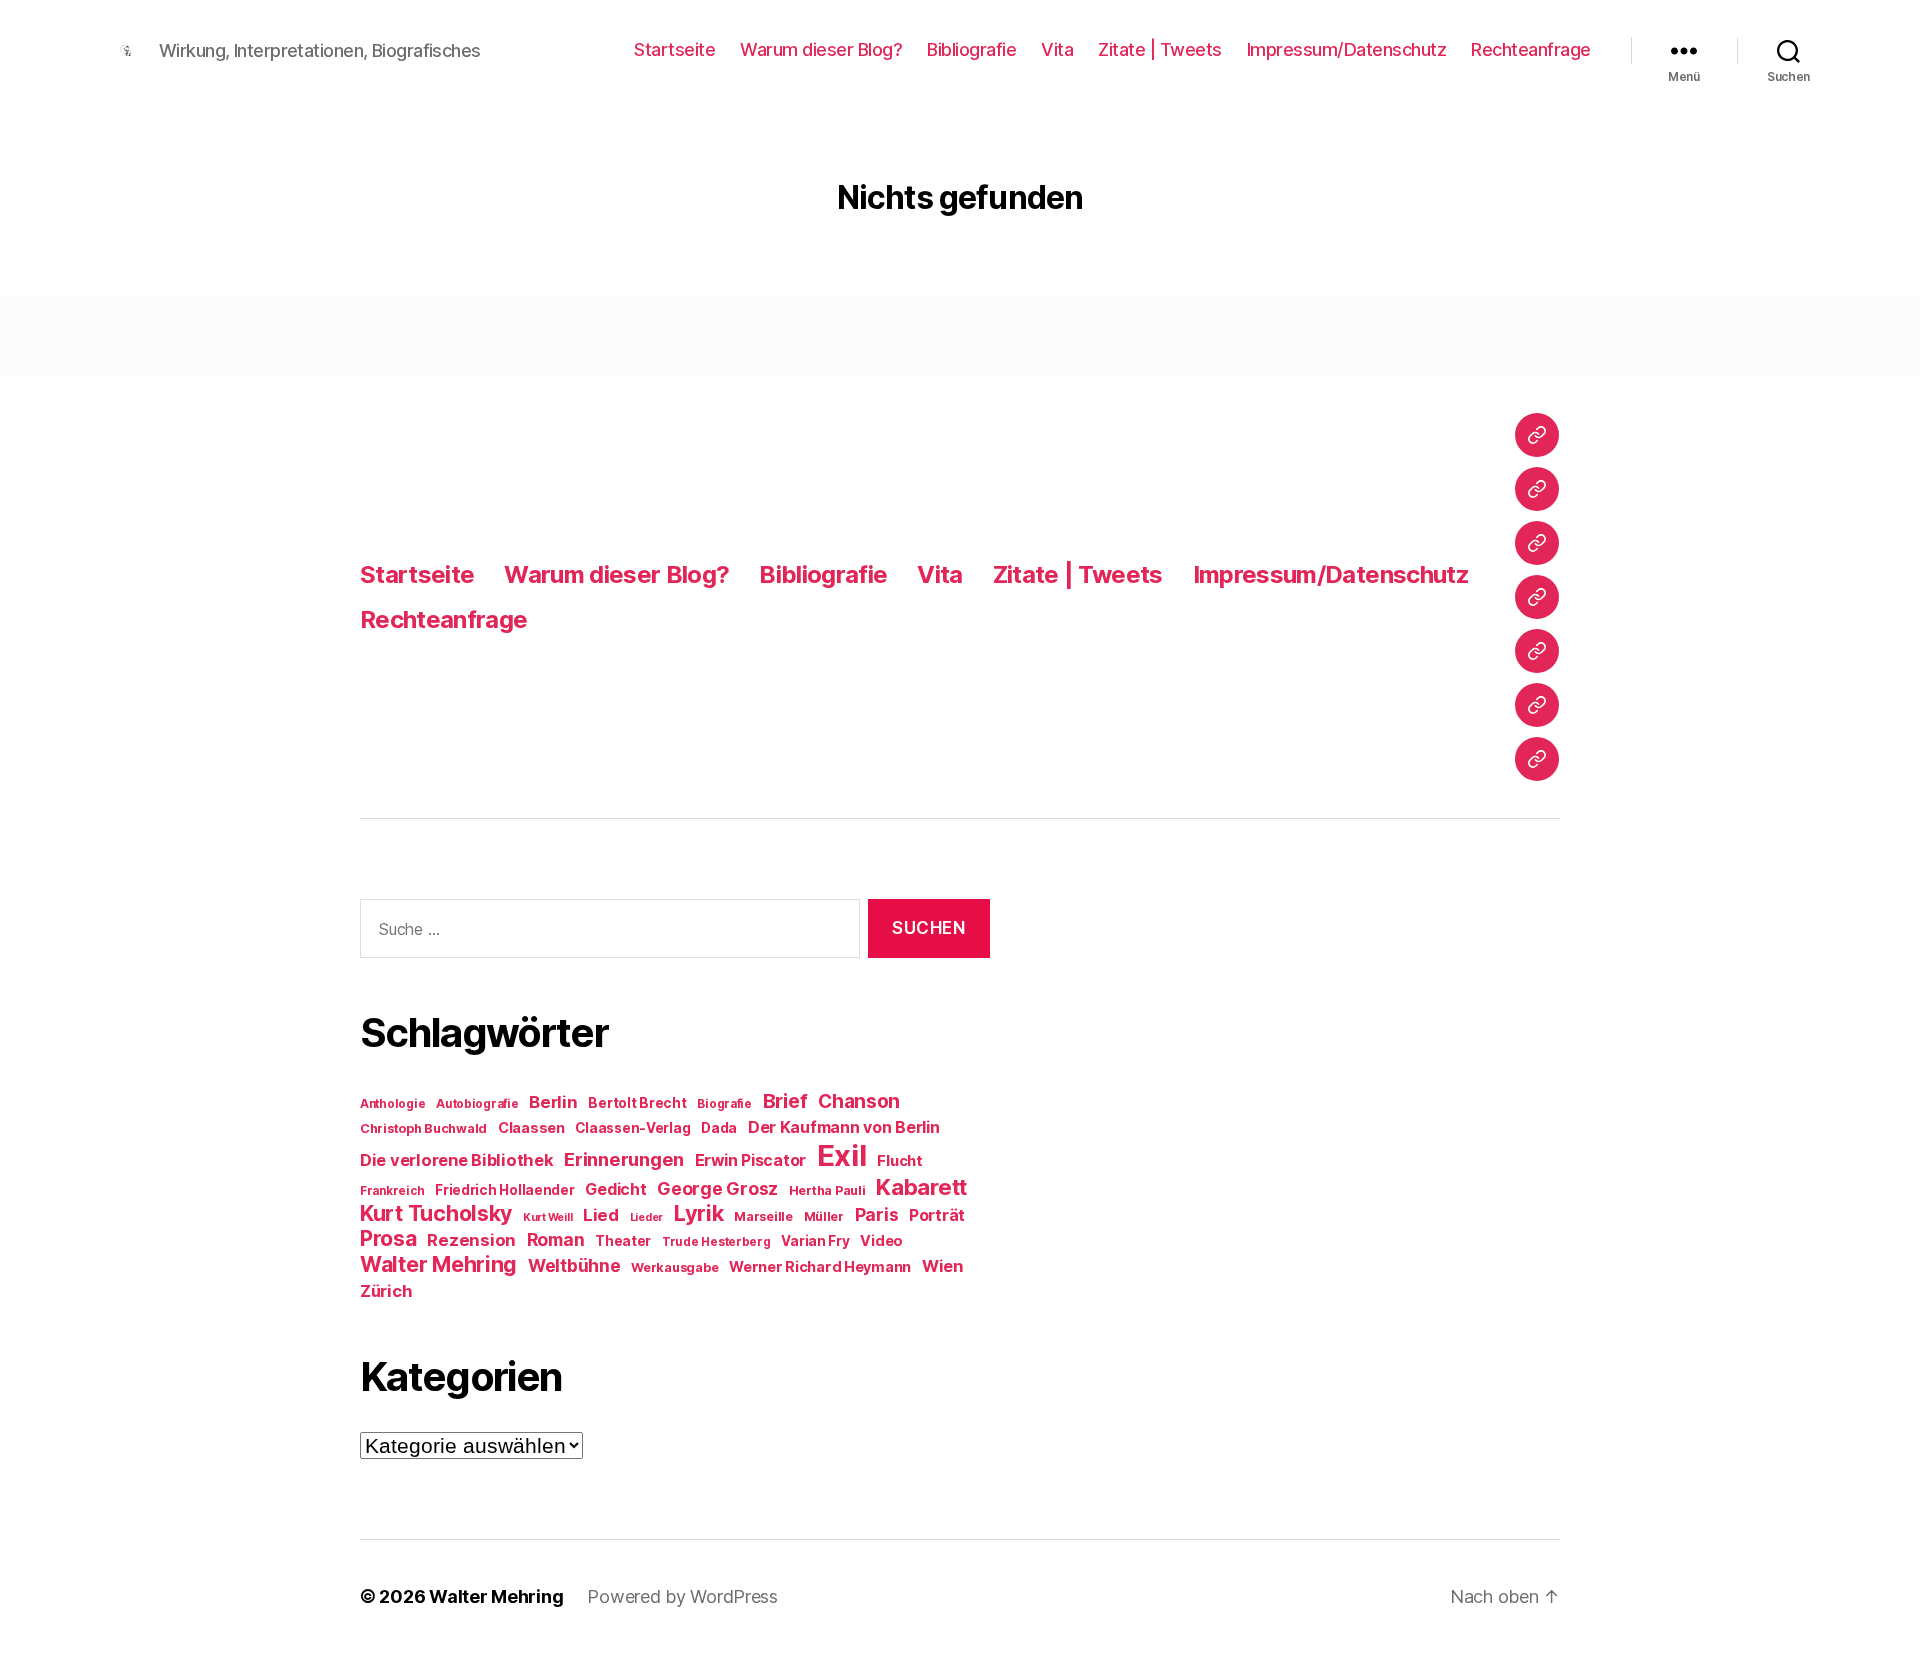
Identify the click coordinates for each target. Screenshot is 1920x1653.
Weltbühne (574, 1265)
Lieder (646, 1217)
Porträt (937, 1215)
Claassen (531, 1127)
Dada (719, 1128)
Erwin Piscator (750, 1160)
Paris (877, 1214)
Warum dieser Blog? (821, 49)
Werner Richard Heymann (820, 1266)
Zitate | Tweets (1160, 49)
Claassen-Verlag (632, 1128)
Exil (842, 1155)
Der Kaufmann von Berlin (844, 1127)
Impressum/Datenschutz (1347, 49)
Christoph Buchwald (423, 1128)
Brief (785, 1101)
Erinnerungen (624, 1159)
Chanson (859, 1101)
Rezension (471, 1240)
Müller (824, 1216)
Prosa (388, 1238)
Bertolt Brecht (637, 1103)
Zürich (386, 1291)
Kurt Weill (547, 1217)
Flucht (899, 1160)
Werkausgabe (674, 1267)
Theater (623, 1241)
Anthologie (392, 1104)
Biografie (724, 1104)
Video (881, 1240)
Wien (942, 1266)
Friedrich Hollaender (505, 1190)
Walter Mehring (438, 1264)
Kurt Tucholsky (436, 1213)
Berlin (553, 1102)
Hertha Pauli (827, 1190)
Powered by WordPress (682, 1596)
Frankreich (392, 1191)
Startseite (674, 49)
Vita (1057, 49)
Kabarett (921, 1186)
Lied (601, 1215)
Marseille (763, 1216)
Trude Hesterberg (716, 1242)
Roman (556, 1239)
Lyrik (699, 1213)
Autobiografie (477, 1104)
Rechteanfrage (1531, 49)
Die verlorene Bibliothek (457, 1160)
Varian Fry (815, 1241)
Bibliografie (971, 49)
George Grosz (717, 1188)
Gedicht (615, 1189)
